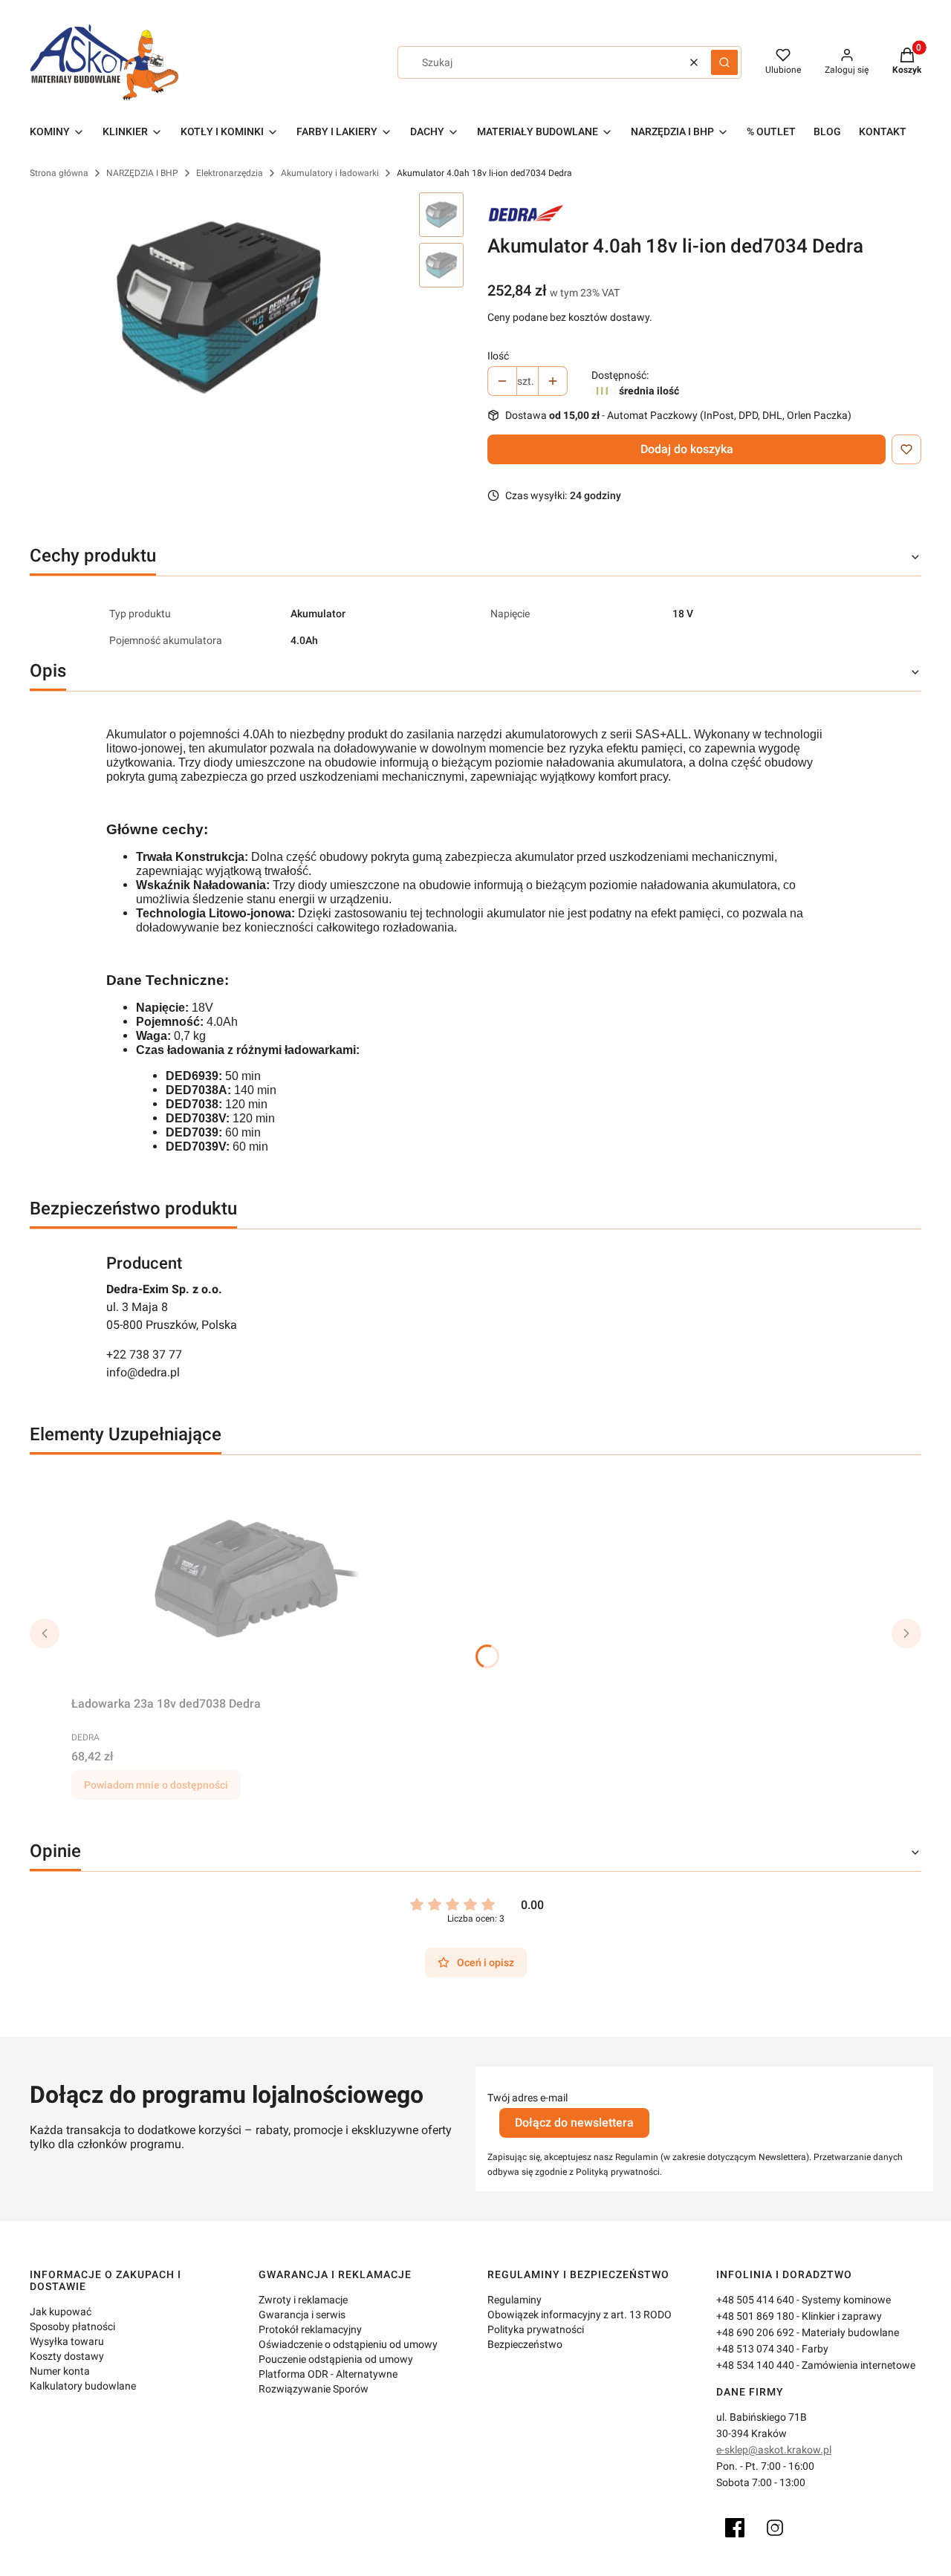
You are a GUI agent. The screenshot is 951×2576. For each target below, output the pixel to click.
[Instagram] (775, 2528)
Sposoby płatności (72, 2326)
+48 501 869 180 (755, 2316)
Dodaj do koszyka (687, 449)
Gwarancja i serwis (302, 2315)
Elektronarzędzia (230, 173)
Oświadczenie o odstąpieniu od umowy (348, 2344)
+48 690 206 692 (755, 2332)
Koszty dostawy (67, 2356)
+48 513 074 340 (755, 2349)
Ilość (498, 356)
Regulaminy (515, 2300)
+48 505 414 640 (755, 2300)
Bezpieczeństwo (525, 2344)
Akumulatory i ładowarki (330, 173)
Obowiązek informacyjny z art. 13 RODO (580, 2315)
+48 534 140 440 (755, 2365)
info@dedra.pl (143, 1372)
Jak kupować (61, 2312)
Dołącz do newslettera (574, 2123)
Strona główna (59, 173)
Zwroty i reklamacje (303, 2300)
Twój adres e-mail (528, 2098)
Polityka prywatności (536, 2329)
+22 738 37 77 (144, 1354)
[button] (724, 62)
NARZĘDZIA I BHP (142, 173)
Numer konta (60, 2371)
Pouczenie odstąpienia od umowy (336, 2359)
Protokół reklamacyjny (310, 2329)
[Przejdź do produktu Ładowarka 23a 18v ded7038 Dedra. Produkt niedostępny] (257, 1578)
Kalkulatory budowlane (83, 2386)
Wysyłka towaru (67, 2341)
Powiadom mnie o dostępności (156, 1785)
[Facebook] (735, 2528)
